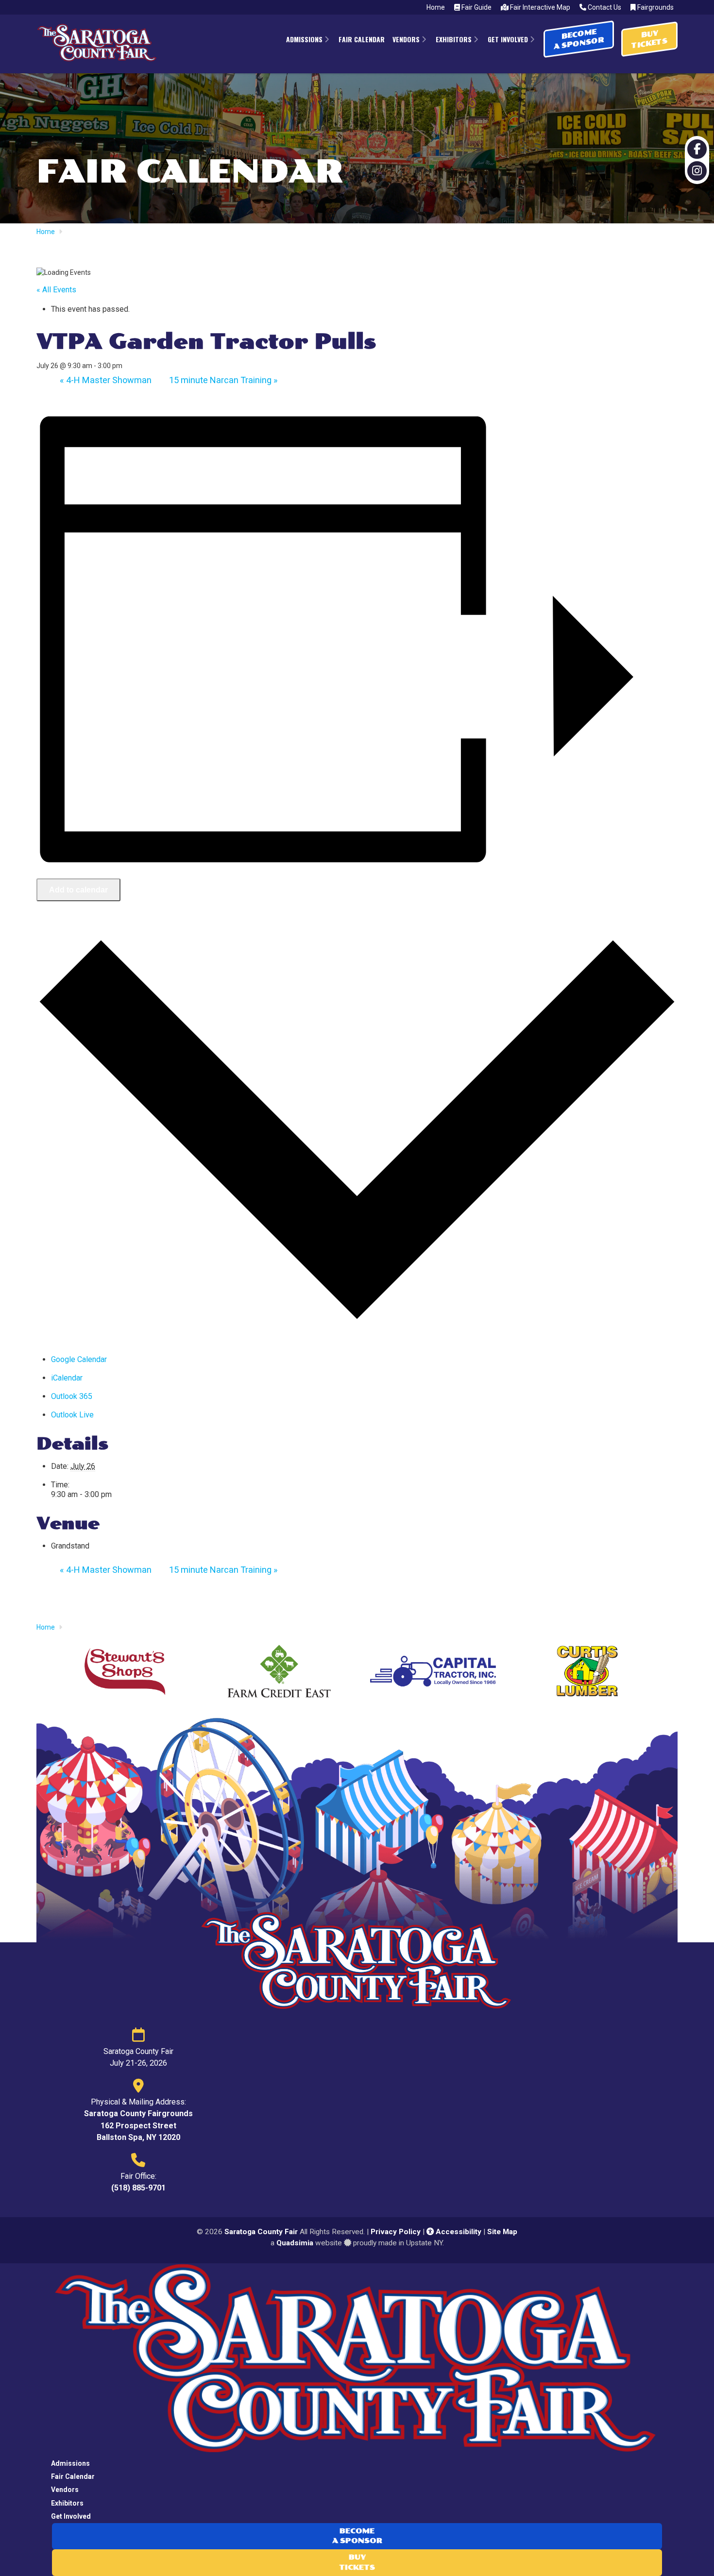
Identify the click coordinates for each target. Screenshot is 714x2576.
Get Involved (71, 2516)
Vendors (65, 2490)
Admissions (70, 2463)
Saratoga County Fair (261, 2232)
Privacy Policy (396, 2232)
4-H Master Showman (106, 380)
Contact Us (604, 7)
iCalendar (67, 1378)
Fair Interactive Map (539, 7)
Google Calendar (79, 1359)
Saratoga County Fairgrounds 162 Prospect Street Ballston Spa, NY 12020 (138, 2125)
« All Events (56, 290)
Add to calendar (78, 890)
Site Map (502, 2232)
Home (436, 7)
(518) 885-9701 (138, 2188)
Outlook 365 (72, 1396)
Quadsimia (295, 2243)
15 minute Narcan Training (223, 380)
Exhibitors (67, 2503)
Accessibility (458, 2232)
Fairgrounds (655, 7)
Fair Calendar (73, 2476)
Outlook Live (72, 1415)
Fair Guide (476, 7)
